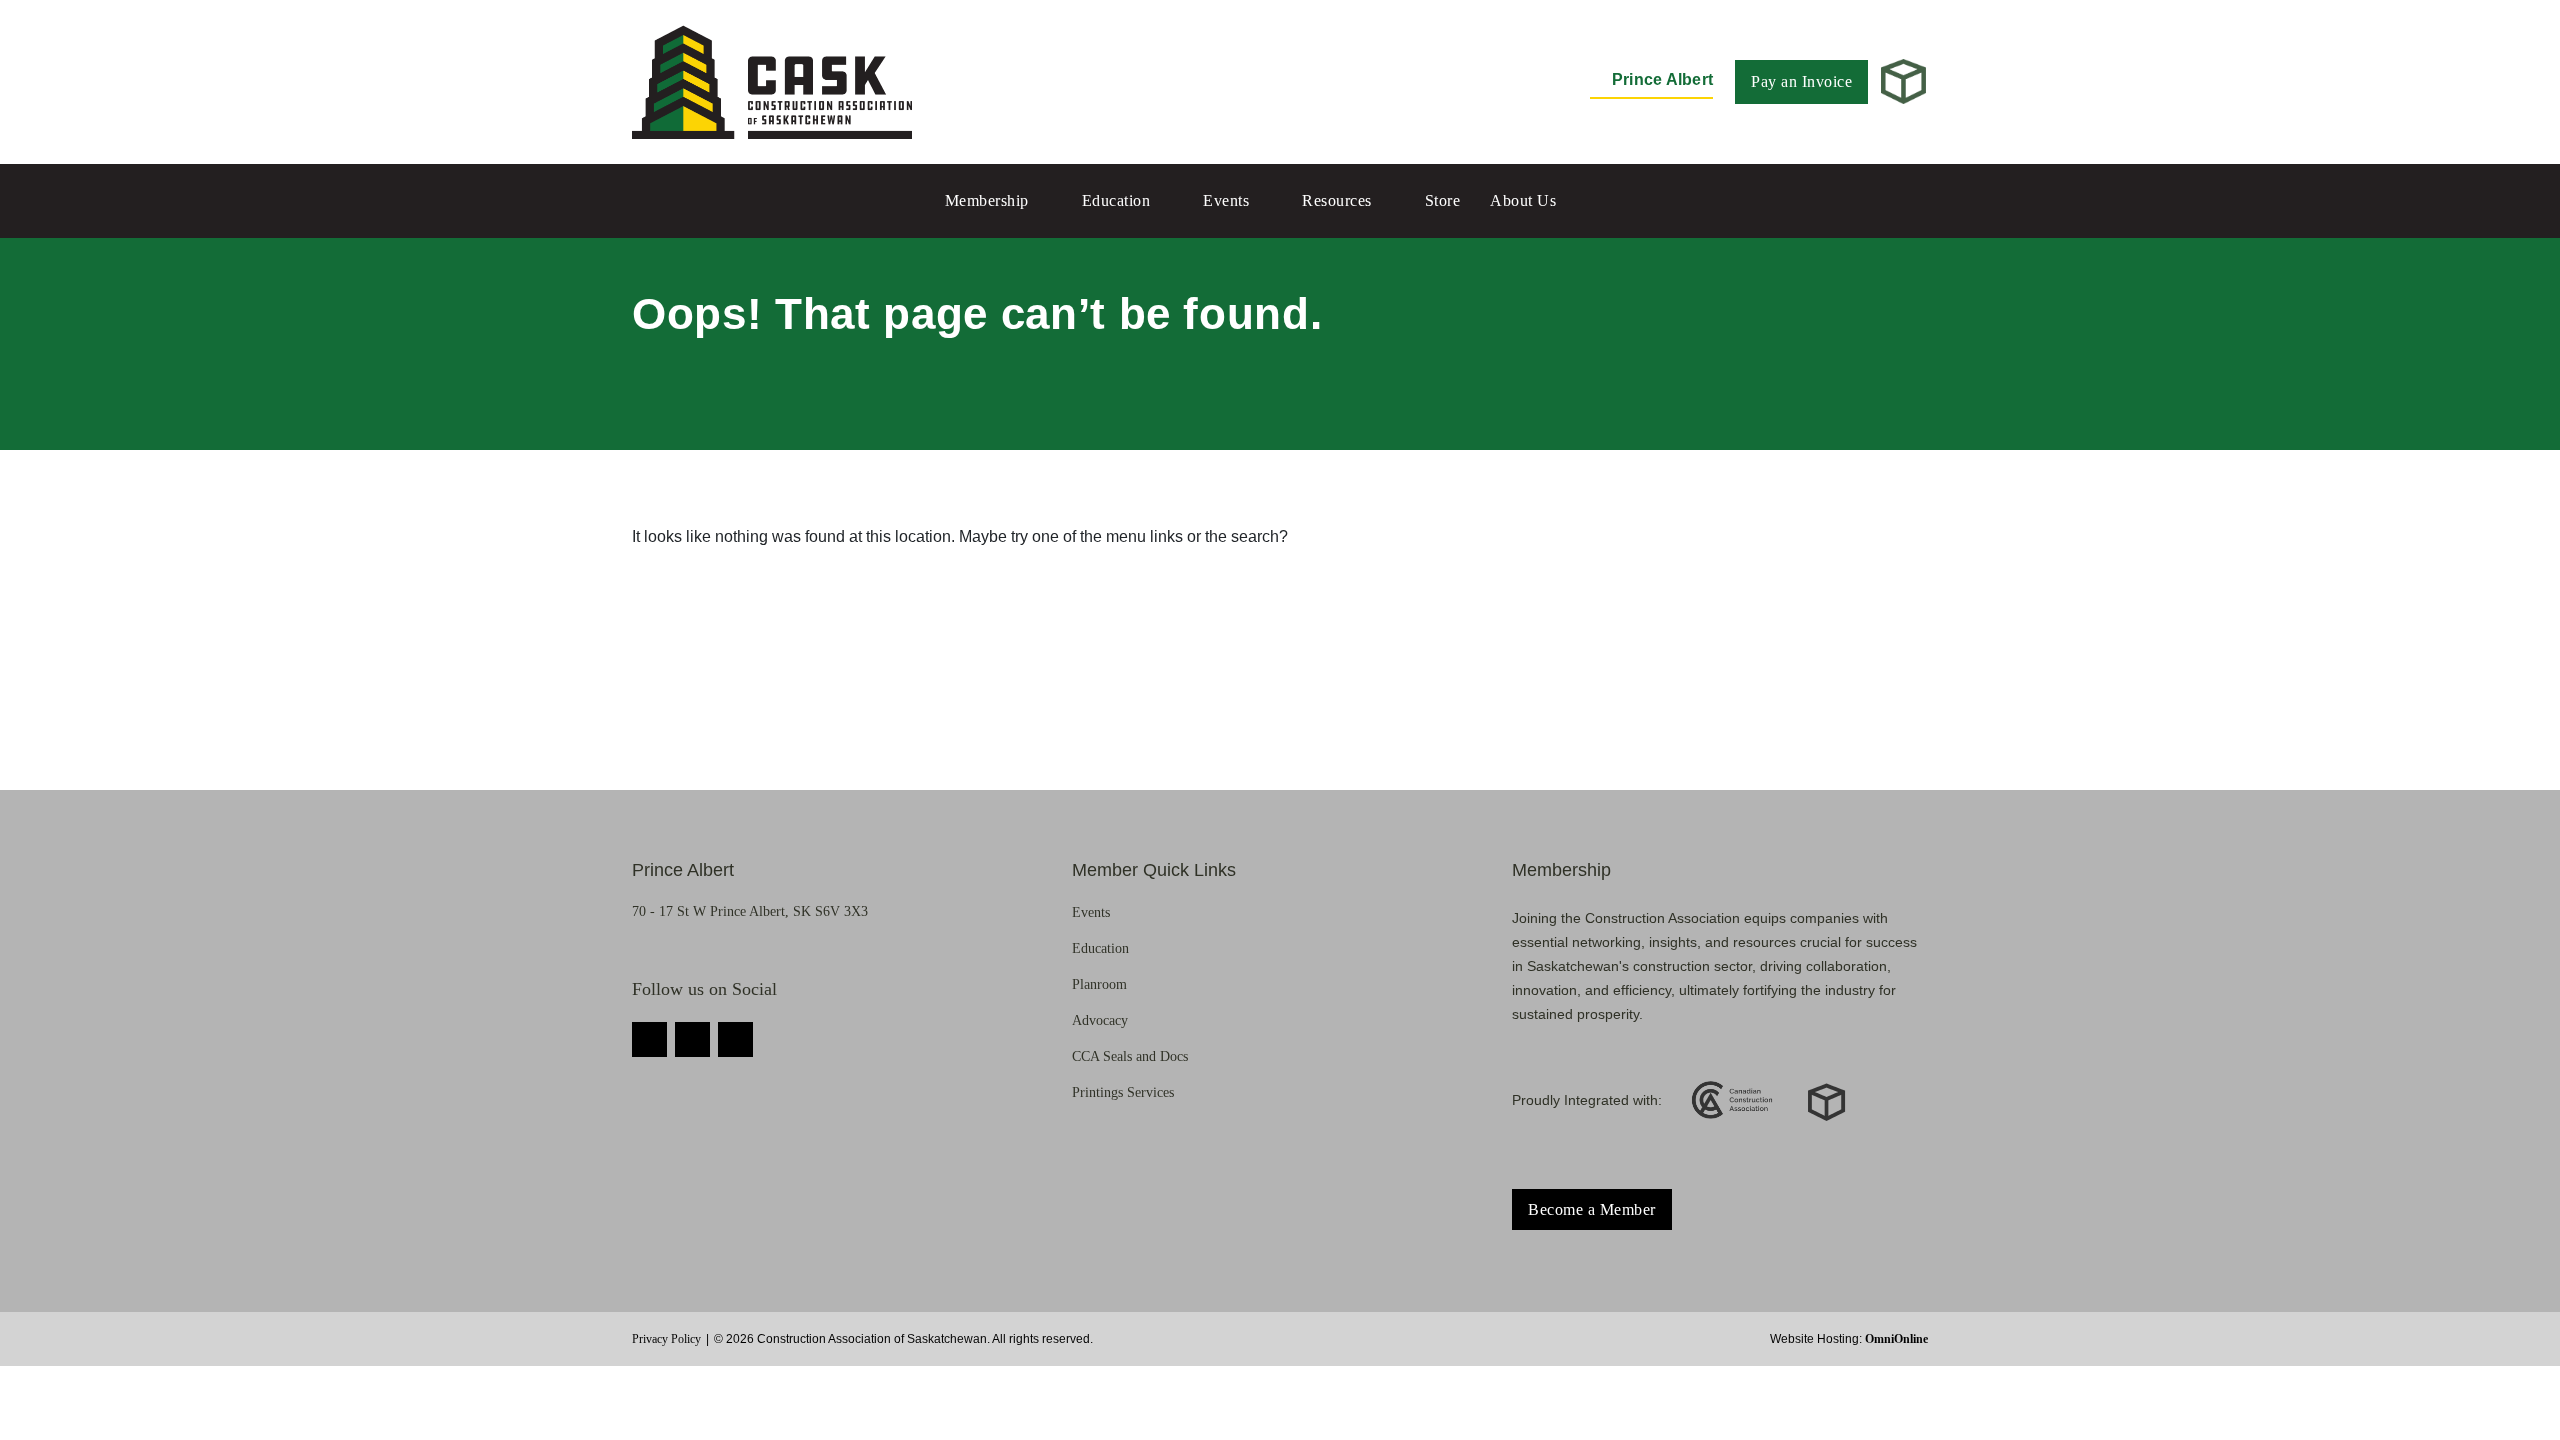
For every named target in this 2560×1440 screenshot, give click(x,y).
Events (1226, 200)
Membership (987, 200)
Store (1443, 200)
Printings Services (1123, 1092)
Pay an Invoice (1801, 81)
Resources (1337, 200)
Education (1116, 200)
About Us (1523, 200)
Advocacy (1100, 1020)
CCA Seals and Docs (1130, 1056)
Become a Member (1592, 1209)
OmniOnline (1896, 1339)
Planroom (1099, 984)
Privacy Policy (666, 1339)
